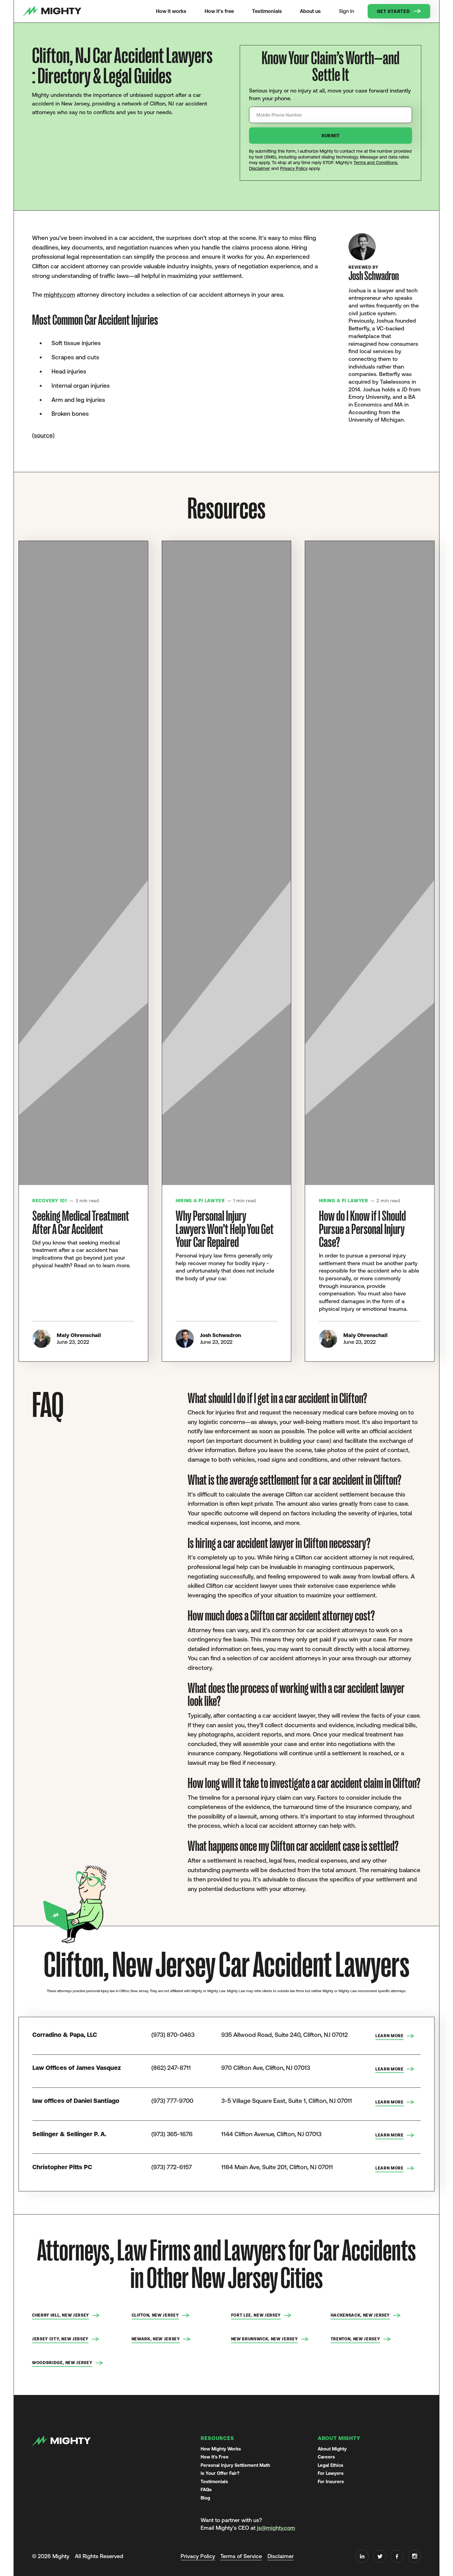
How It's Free (215, 2457)
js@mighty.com (276, 2528)
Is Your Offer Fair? (220, 2473)
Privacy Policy (294, 168)
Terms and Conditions (375, 163)
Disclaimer (259, 168)
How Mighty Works (221, 2449)
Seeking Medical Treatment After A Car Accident (81, 1223)
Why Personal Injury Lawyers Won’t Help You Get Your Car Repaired (225, 1229)
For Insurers (331, 2481)
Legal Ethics (331, 2465)
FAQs (206, 2489)
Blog (205, 2498)
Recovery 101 (50, 1201)
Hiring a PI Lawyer (200, 1201)
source (43, 435)
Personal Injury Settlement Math (235, 2465)
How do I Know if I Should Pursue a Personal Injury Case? (362, 1229)
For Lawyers (331, 2473)
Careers (326, 2457)
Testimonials (214, 2481)
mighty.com (59, 295)
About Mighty (332, 2449)
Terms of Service (241, 2556)
